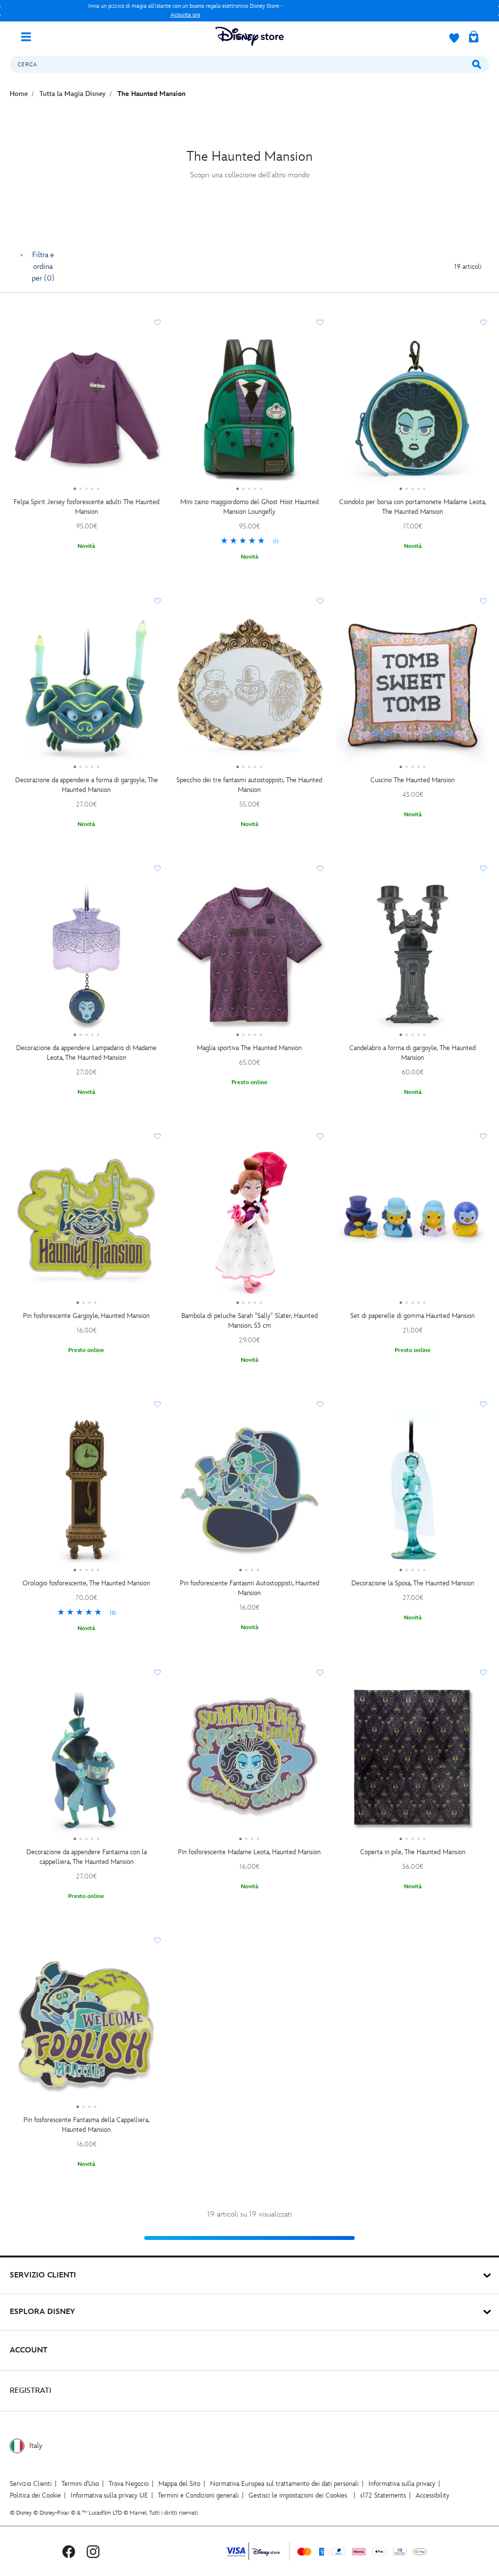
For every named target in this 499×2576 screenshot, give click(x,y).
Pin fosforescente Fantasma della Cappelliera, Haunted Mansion (86, 2125)
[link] (250, 542)
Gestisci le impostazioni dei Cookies (298, 2495)
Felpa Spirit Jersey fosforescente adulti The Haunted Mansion (86, 507)
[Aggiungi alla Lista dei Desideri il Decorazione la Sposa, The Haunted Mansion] (483, 1404)
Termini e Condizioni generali (198, 2495)
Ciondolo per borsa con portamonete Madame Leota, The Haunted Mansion (413, 507)
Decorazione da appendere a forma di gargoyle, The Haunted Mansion (86, 785)
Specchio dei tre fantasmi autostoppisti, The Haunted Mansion (249, 785)
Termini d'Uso (80, 2484)
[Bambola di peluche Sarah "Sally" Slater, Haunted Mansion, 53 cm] (250, 1226)
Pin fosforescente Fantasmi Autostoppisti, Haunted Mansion (249, 1588)
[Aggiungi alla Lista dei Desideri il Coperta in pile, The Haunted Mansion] (483, 1673)
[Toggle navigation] (30, 36)
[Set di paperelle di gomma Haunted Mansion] (413, 1226)
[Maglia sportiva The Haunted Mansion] (250, 958)
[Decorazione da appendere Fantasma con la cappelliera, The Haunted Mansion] (86, 1762)
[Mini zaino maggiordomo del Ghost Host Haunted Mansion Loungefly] (250, 412)
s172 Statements (383, 2495)
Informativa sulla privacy (402, 2484)
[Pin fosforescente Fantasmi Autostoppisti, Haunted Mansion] (250, 1494)
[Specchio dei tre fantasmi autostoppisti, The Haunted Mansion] (250, 691)
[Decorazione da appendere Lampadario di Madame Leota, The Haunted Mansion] (86, 958)
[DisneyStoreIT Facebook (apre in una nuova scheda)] (69, 2551)
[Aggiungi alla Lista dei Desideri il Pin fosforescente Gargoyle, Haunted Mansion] (157, 1136)
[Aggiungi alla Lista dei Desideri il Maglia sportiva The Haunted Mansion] (320, 868)
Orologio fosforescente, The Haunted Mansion (86, 1583)
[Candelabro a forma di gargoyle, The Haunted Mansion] (413, 958)
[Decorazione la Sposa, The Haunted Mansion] (413, 1494)
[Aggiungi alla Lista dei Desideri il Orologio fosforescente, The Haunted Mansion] (157, 1404)
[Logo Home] (249, 36)
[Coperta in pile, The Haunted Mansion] (413, 1762)
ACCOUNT (29, 2350)
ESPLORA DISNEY (42, 2312)
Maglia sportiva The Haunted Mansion (249, 1048)
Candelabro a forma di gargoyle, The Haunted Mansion (413, 1053)
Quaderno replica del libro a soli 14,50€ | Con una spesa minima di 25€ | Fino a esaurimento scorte (185, 10)
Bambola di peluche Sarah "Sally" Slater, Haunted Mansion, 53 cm (249, 1321)
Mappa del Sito (179, 2484)
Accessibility (432, 2495)
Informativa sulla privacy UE (109, 2495)
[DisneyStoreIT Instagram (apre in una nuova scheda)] (93, 2551)
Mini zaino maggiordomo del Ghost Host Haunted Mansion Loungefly (249, 507)
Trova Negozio (129, 2484)
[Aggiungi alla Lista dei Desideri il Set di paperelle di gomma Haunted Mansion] (483, 1136)
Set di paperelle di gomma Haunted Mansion (413, 1316)
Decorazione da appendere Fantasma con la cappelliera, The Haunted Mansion (86, 1857)
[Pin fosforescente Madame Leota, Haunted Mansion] (250, 1762)
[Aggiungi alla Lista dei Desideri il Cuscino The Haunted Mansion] (483, 601)
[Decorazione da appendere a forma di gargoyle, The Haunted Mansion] (86, 691)
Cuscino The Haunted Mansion (413, 780)
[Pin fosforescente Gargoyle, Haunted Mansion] (86, 1226)
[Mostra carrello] (474, 38)
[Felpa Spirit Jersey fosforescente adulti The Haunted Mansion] (86, 412)
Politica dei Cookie (35, 2495)
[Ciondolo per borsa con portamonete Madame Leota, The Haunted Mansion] (413, 412)
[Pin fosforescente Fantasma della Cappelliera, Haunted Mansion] (86, 2030)
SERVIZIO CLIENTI (43, 2275)
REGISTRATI (30, 2391)
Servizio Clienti (31, 2484)
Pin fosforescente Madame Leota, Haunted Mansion (249, 1852)
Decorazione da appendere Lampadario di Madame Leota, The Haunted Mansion (86, 1053)
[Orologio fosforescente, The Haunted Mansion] (86, 1494)
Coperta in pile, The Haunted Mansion (413, 1852)
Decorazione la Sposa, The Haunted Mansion (413, 1583)
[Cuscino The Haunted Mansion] (413, 691)
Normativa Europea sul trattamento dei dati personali (284, 2484)
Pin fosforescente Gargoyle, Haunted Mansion (86, 1316)
